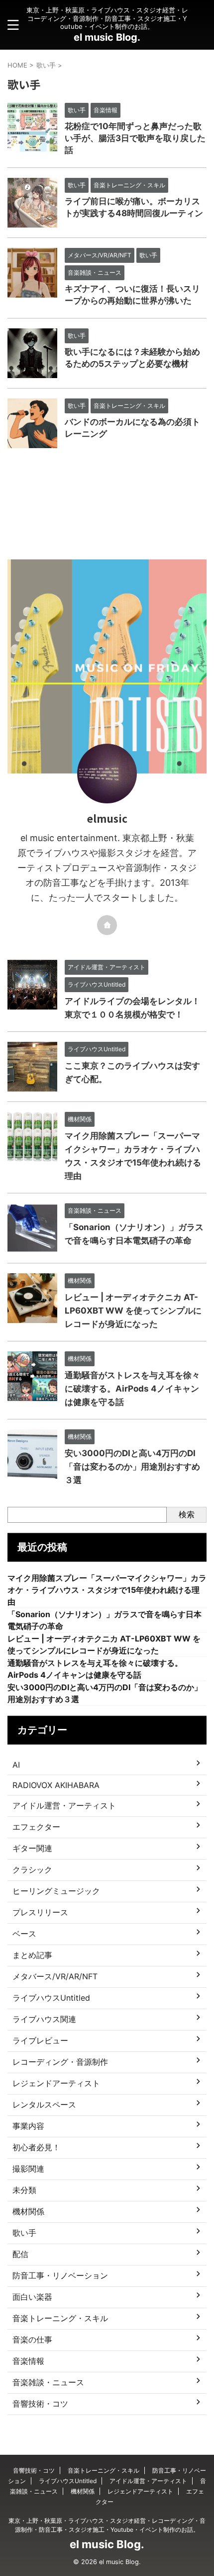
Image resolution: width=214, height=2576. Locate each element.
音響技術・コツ (40, 2404)
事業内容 (28, 2126)
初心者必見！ (36, 2147)
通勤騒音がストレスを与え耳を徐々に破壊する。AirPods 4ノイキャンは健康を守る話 (132, 1389)
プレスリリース (40, 1912)
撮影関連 (28, 2169)
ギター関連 (32, 1848)
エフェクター (36, 1827)
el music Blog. (107, 37)
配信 (20, 2254)
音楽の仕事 (32, 2340)
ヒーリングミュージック (56, 1891)
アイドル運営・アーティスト (64, 1805)
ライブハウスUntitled (51, 1998)
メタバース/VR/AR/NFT (55, 1976)
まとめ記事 (32, 1955)
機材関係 (28, 2211)
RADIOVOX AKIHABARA (56, 1785)
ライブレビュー (40, 2040)
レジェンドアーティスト (56, 2083)
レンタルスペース (44, 2105)
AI (16, 1765)
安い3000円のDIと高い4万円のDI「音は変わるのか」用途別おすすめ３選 (132, 1467)
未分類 (24, 2190)
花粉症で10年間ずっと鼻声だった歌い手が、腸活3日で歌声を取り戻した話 (135, 138)
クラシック (32, 1870)
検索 (187, 1514)
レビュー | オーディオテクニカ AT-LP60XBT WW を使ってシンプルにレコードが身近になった (133, 1311)
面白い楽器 (32, 2297)
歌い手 (24, 2233)
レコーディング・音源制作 (60, 2062)
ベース (24, 1934)
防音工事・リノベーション (60, 2275)
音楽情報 (28, 2361)
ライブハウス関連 (44, 2019)
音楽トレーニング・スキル (60, 2318)
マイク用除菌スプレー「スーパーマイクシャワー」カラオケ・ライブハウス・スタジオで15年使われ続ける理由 (107, 1590)
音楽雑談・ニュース (48, 2382)
